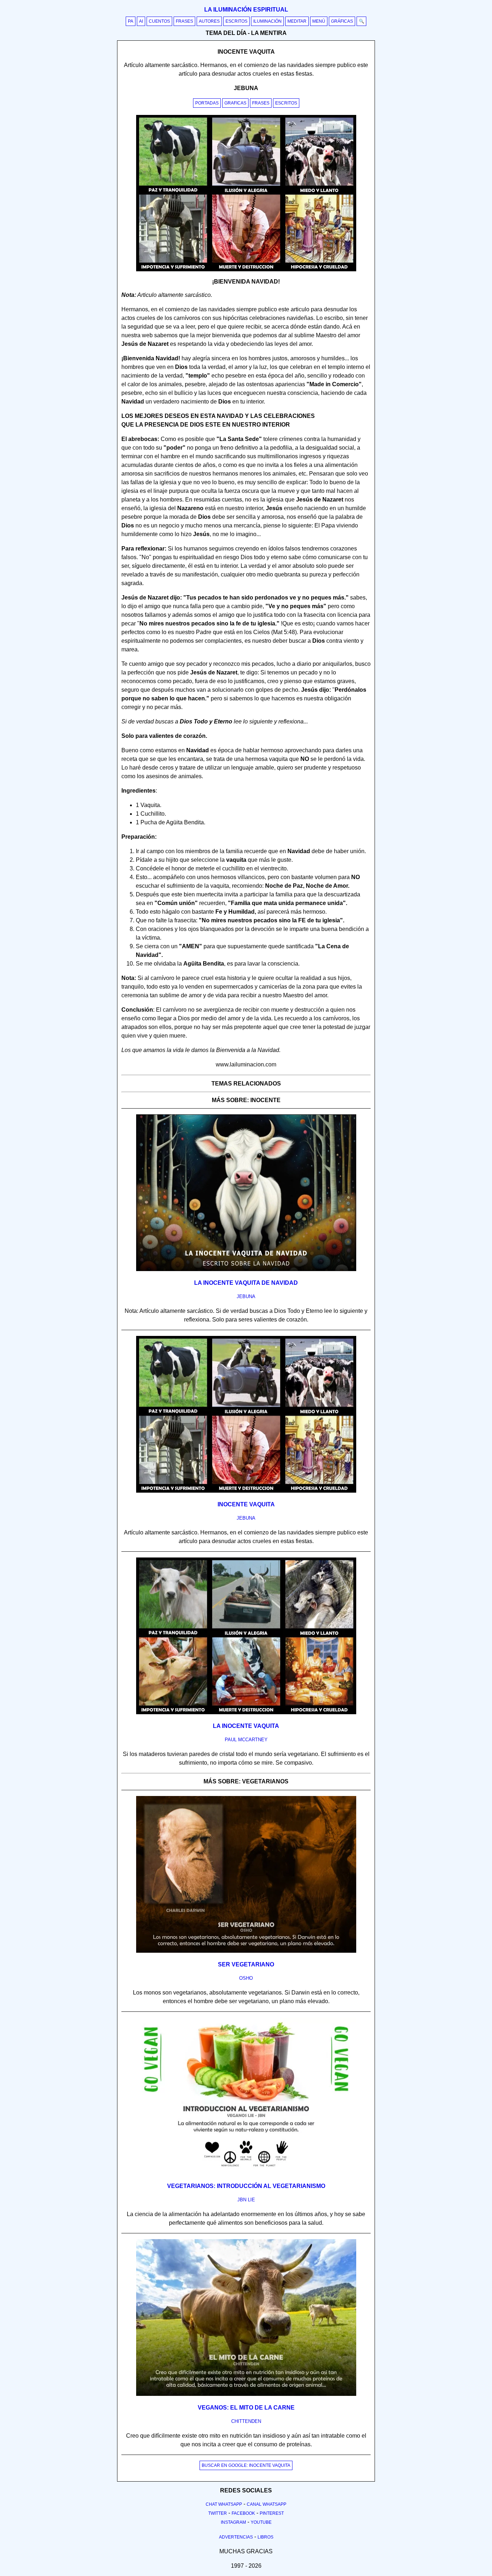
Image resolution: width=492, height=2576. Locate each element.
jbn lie (246, 2200)
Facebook (243, 2513)
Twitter (218, 2513)
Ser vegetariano (246, 1964)
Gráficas (342, 21)
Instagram (233, 2522)
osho (246, 1978)
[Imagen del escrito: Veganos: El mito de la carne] (246, 2394)
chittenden (246, 2421)
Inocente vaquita (246, 1504)
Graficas (235, 103)
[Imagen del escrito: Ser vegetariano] (246, 1951)
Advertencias (236, 2537)
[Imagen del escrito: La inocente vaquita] (246, 1713)
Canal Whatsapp (267, 2504)
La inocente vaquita (246, 1726)
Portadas (207, 103)
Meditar (297, 21)
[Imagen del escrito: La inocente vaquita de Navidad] (246, 1270)
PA (131, 21)
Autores (209, 21)
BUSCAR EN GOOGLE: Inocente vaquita (246, 2465)
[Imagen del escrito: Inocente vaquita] (246, 1491)
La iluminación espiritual (246, 10)
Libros (265, 2537)
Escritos (236, 21)
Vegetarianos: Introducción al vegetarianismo (246, 2186)
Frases (184, 21)
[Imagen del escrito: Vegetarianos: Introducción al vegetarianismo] (246, 2173)
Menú (319, 21)
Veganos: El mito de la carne (246, 2408)
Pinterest (272, 2513)
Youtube (261, 2522)
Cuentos (159, 21)
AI (141, 21)
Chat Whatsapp (224, 2504)
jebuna (246, 1296)
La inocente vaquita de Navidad (246, 1283)
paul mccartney (246, 1740)
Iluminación (267, 21)
